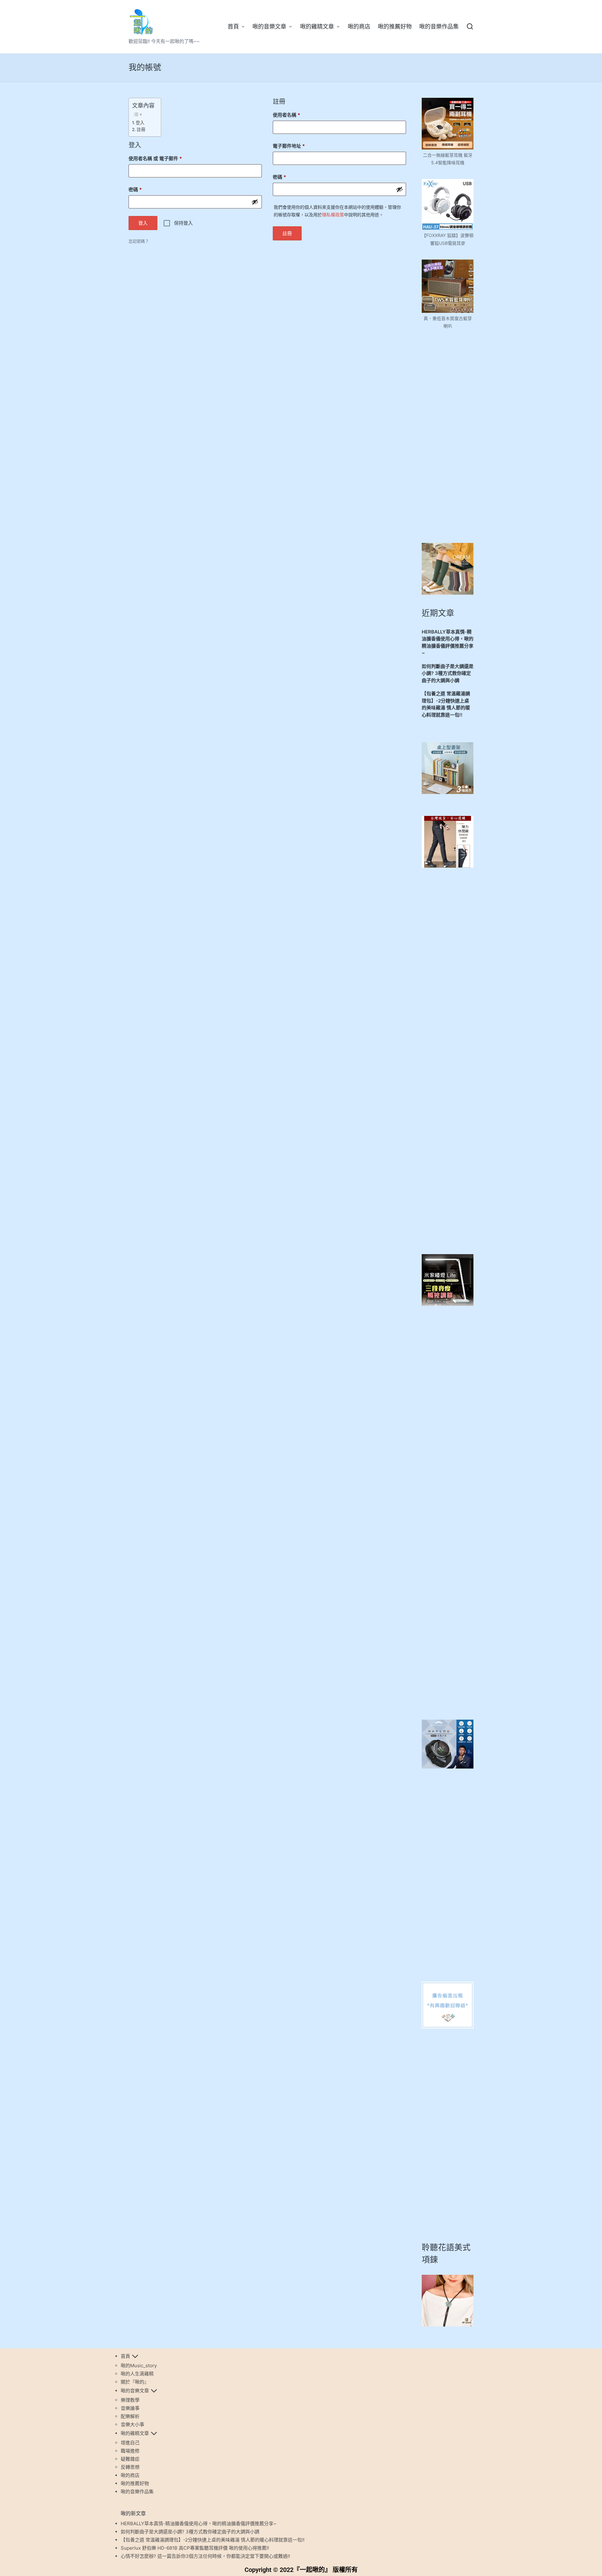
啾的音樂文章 (135, 2391)
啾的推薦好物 (135, 2483)
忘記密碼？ (139, 241)
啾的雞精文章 (135, 2433)
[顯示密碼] (255, 202)
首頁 (125, 2356)
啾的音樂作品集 (137, 2492)
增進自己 (130, 2443)
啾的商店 (130, 2475)
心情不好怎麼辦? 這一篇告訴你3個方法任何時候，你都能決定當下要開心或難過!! (205, 2556)
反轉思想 (130, 2467)
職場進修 (130, 2451)
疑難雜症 (130, 2459)
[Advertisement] (448, 436)
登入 (140, 123)
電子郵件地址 (291, 145)
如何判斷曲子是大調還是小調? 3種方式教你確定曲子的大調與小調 (448, 673)
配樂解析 (130, 2416)
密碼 (137, 189)
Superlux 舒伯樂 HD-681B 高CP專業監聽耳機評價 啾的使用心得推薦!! (195, 2548)
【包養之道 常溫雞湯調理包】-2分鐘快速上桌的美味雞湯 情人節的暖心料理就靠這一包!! (446, 704)
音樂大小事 (132, 2424)
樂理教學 (130, 2400)
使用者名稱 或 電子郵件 (157, 158)
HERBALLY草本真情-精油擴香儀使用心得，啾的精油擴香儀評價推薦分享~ (448, 642)
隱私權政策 (333, 215)
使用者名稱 (289, 114)
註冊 (141, 129)
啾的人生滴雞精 (137, 2374)
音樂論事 (130, 2408)
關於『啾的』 (135, 2382)
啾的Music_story (139, 2366)
